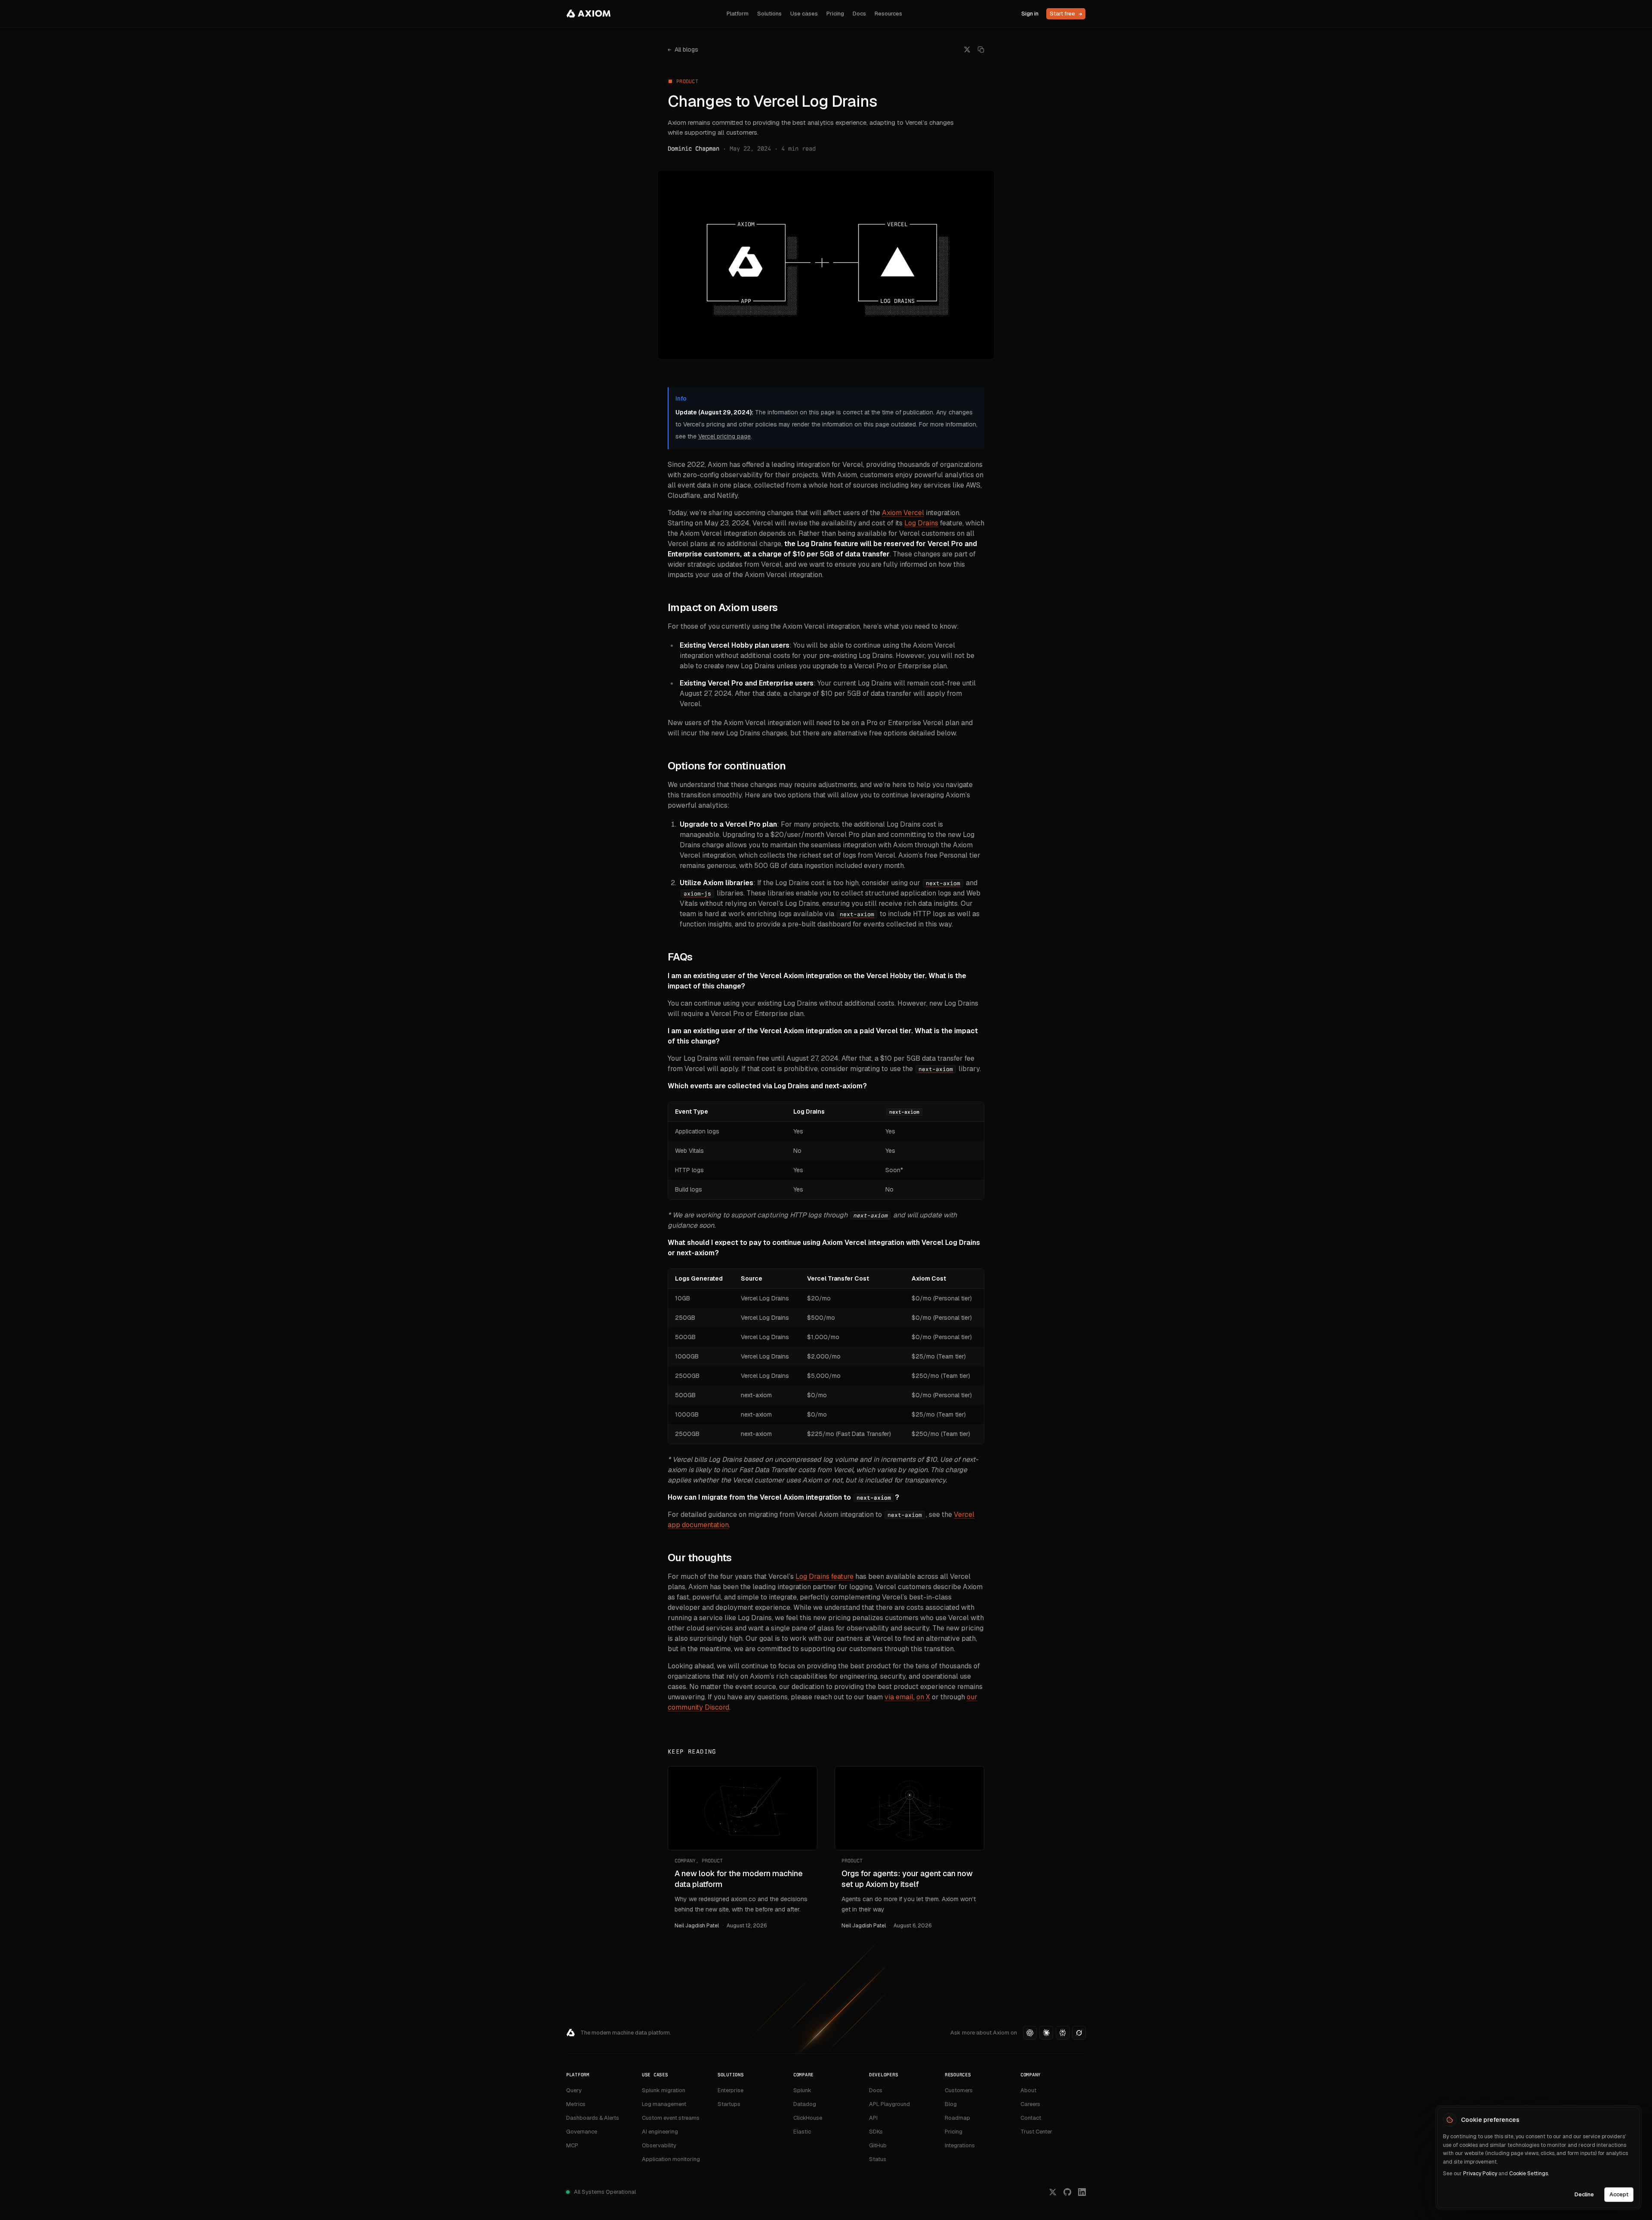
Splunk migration (664, 2090)
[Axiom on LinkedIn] (1082, 2192)
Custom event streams (671, 2118)
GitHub (878, 2145)
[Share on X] (967, 49)
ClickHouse (808, 2118)
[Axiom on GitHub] (1067, 2192)
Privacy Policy (1480, 2174)
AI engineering (660, 2132)
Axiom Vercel (903, 513)
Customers (959, 2090)
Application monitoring (671, 2159)
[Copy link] (981, 49)
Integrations (960, 2145)
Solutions (769, 14)
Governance (582, 2132)
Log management (664, 2104)
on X (923, 1697)
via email (899, 1697)
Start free (1066, 14)
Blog (951, 2104)
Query (574, 2090)
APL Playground (889, 2104)
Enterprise (730, 2090)
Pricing (835, 14)
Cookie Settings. (1529, 2174)
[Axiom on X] (1053, 2192)
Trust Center (1036, 2132)
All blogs (683, 49)
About (1028, 2090)
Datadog (805, 2104)
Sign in (1030, 14)
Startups (729, 2104)
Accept (1619, 2194)
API (873, 2118)
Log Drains (921, 523)
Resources (888, 14)
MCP (572, 2145)
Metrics (576, 2104)
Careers (1030, 2104)
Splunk (802, 2090)
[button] (1030, 2033)
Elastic (802, 2132)
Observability (659, 2145)
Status (878, 2159)
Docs (859, 14)
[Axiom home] (589, 14)
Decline (1584, 2194)
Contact (1031, 2118)
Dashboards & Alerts (593, 2118)
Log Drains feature (824, 1576)
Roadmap (957, 2118)
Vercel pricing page (724, 436)
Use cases (804, 14)
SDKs (876, 2132)
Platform (738, 14)
